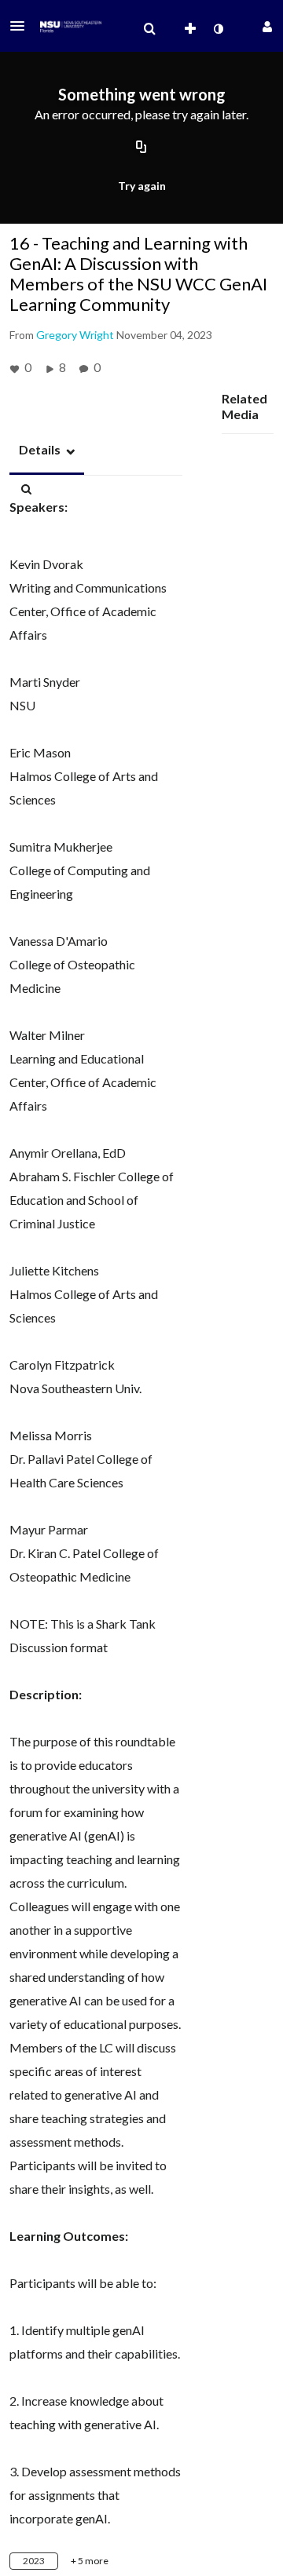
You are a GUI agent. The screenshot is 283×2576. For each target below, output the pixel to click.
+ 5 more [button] (90, 2561)
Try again (142, 186)
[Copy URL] (141, 148)
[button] (22, 26)
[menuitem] (149, 29)
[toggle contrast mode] (218, 29)
